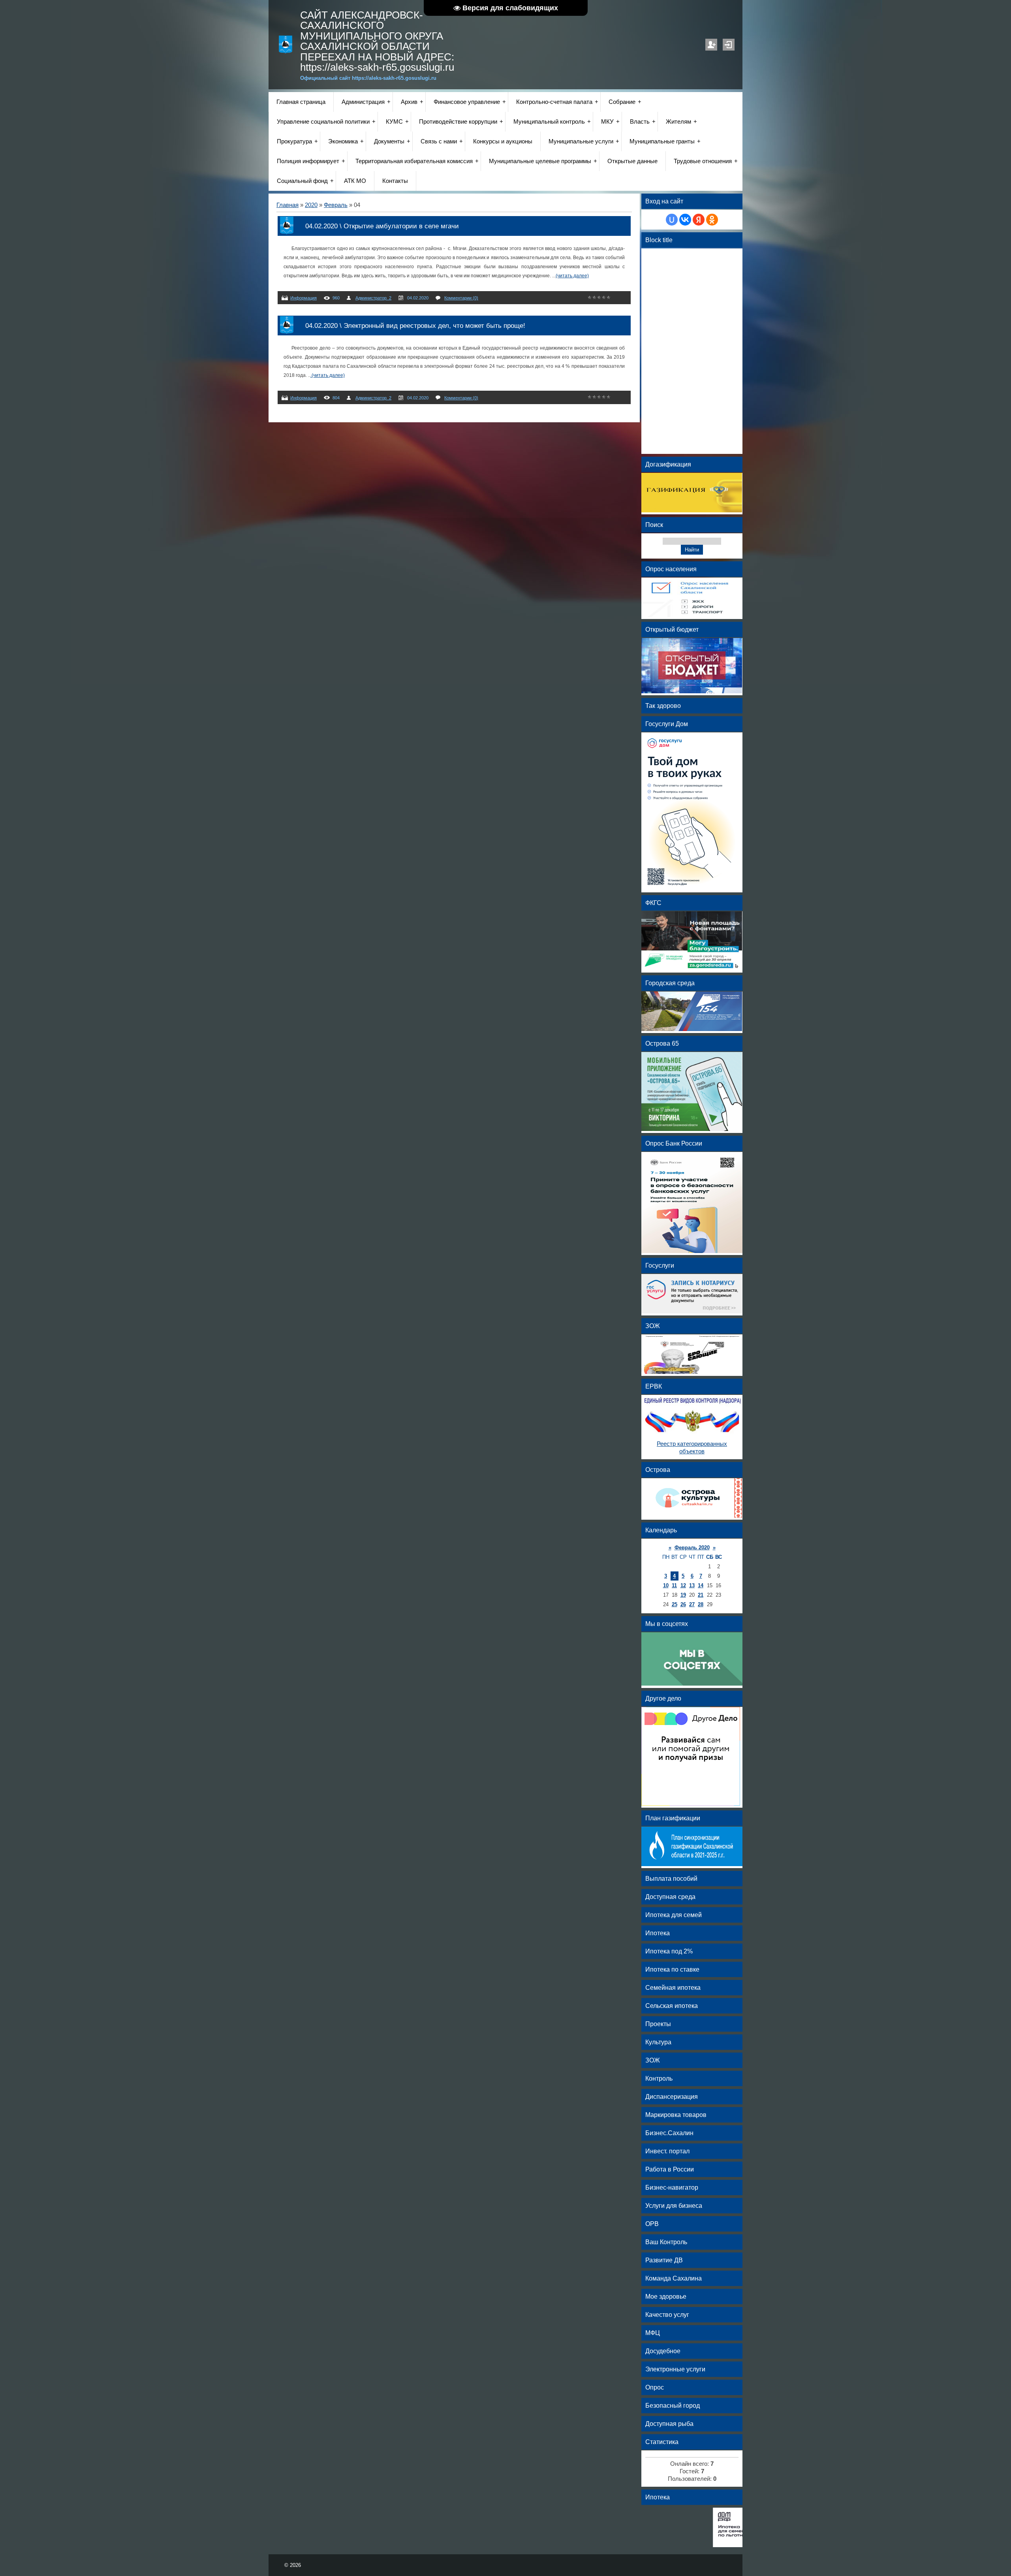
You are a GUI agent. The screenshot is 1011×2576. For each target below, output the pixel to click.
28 (701, 1604)
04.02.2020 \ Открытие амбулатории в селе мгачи (382, 226)
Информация (303, 298)
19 (683, 1595)
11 (674, 1585)
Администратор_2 (373, 298)
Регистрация (711, 45)
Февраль (336, 205)
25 (675, 1604)
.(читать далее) (328, 375)
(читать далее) (572, 276)
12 (683, 1585)
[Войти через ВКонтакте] (685, 220)
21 (701, 1595)
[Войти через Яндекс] (699, 220)
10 (666, 1585)
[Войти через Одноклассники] (712, 220)
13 (692, 1585)
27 (692, 1604)
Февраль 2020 (692, 1548)
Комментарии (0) (461, 298)
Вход (729, 45)
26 (683, 1604)
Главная (288, 205)
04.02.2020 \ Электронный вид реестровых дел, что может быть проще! (415, 326)
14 (701, 1585)
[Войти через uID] (672, 220)
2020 (311, 205)
